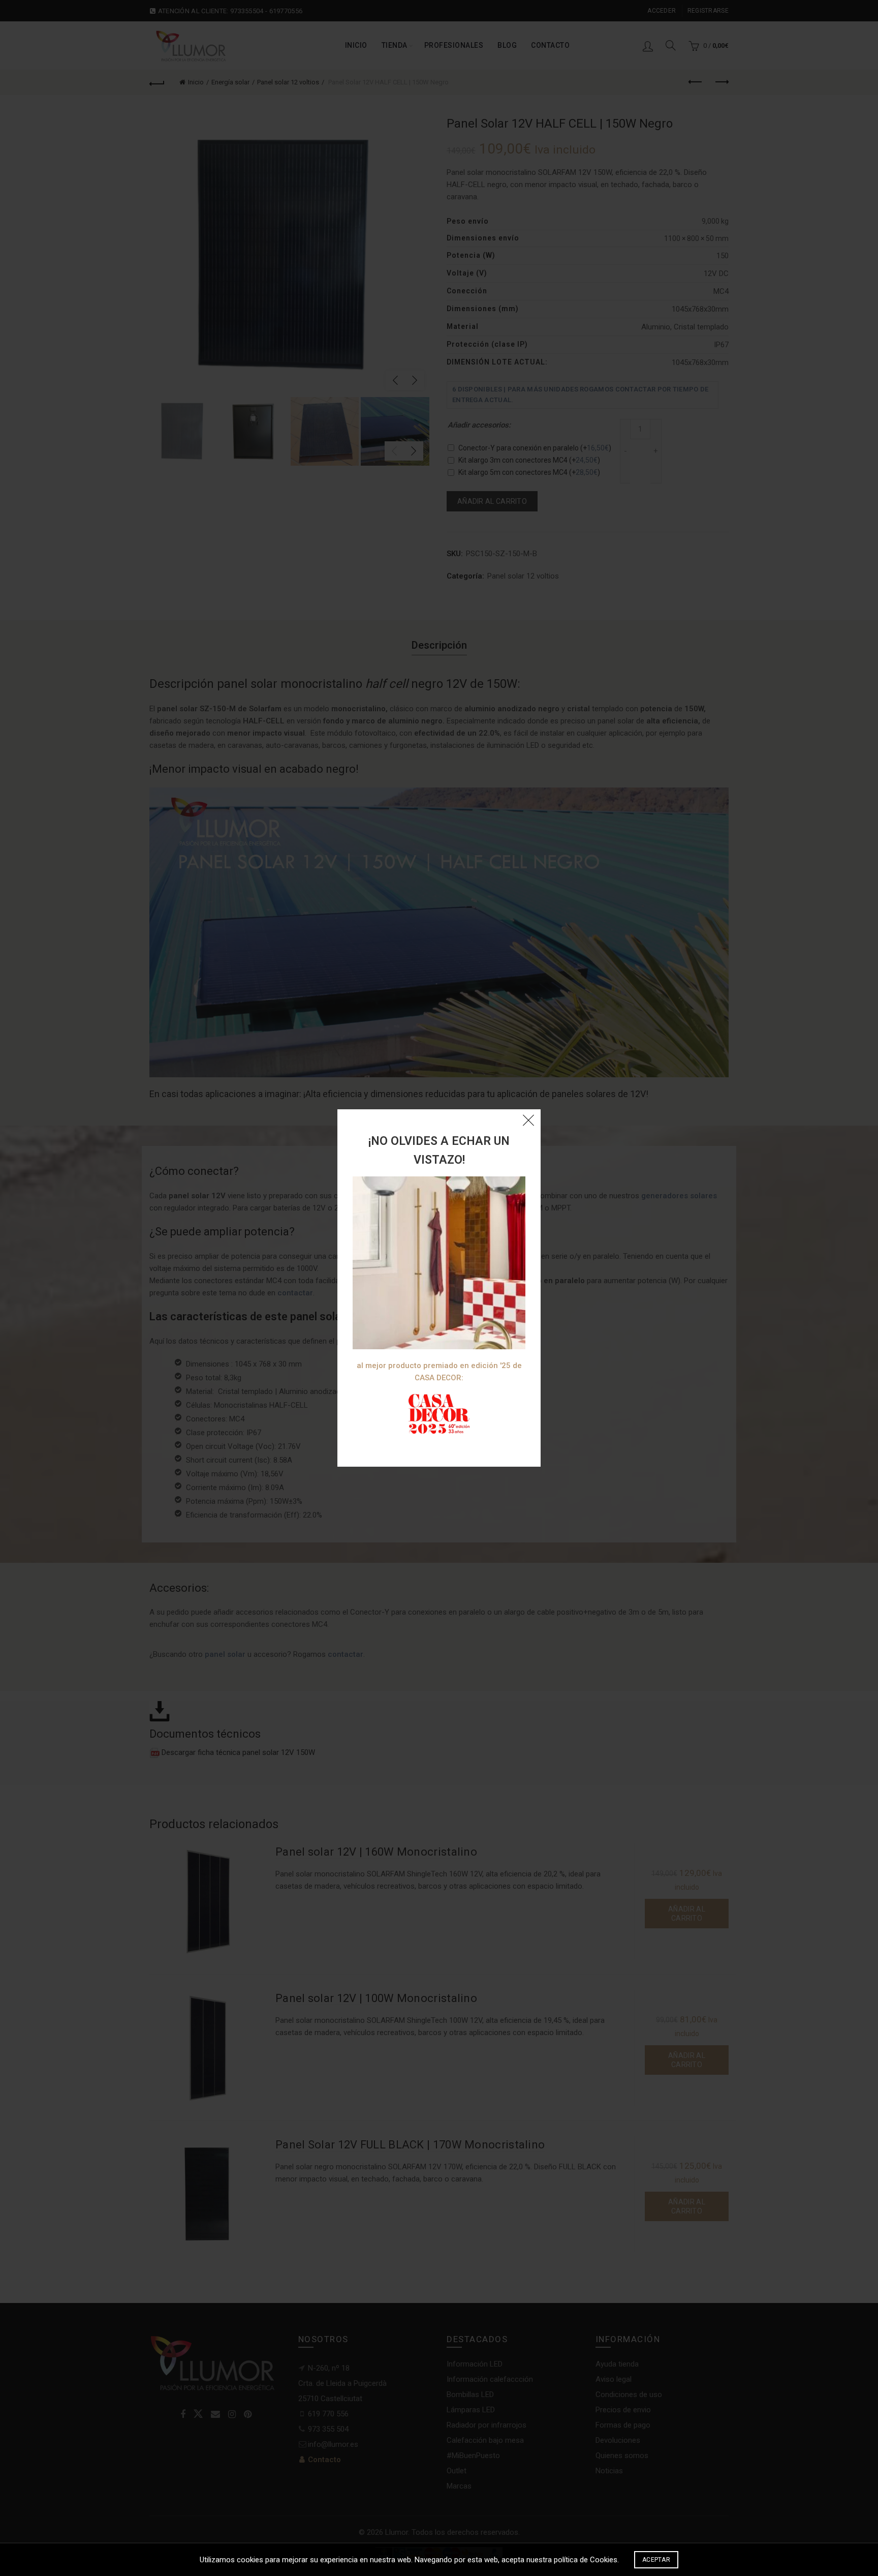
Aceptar (656, 2560)
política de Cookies (586, 2560)
